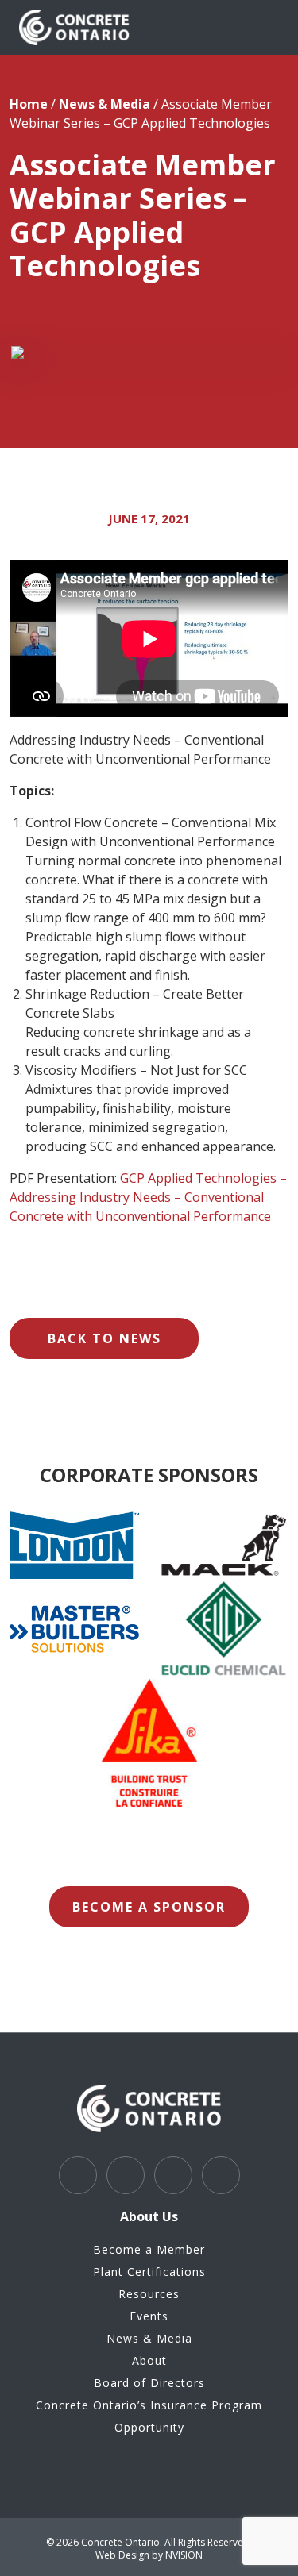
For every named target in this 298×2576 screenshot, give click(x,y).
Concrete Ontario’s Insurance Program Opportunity (149, 2416)
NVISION (184, 2555)
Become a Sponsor (149, 1907)
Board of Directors (149, 2383)
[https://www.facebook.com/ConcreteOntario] (221, 2175)
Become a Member (149, 2249)
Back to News (104, 1338)
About (149, 2360)
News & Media (104, 104)
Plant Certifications (149, 2272)
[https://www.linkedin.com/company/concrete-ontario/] (126, 2175)
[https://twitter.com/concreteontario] (78, 2175)
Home (29, 104)
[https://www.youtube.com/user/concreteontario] (173, 2175)
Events (149, 2316)
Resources (149, 2294)
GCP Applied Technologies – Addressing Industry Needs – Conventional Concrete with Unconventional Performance (148, 1197)
